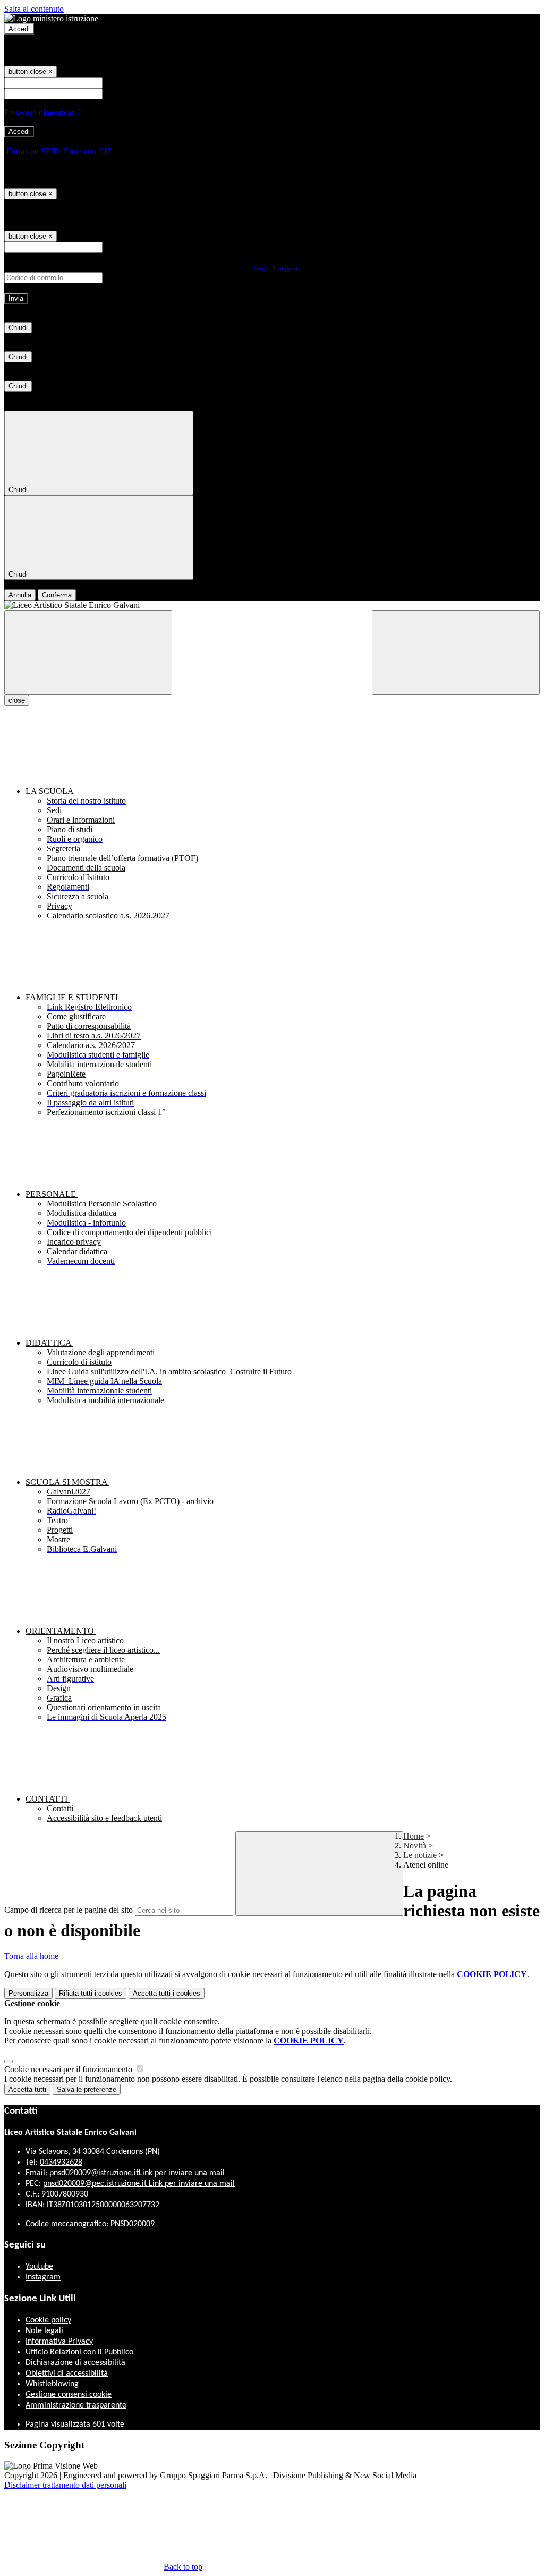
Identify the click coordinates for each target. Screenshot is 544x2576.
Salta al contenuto (34, 9)
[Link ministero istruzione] (51, 18)
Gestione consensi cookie (69, 2395)
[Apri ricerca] (456, 652)
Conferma (57, 595)
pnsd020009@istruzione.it (137, 2173)
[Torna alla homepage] (272, 605)
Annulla (20, 595)
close (17, 700)
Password (121, 93)
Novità (415, 1846)
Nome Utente (127, 82)
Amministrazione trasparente (76, 2405)
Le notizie (420, 1855)
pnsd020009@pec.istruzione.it (139, 2184)
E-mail (116, 247)
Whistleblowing (52, 2384)
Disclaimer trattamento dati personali (65, 2485)
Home (414, 1836)
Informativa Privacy (59, 2342)
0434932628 (61, 2163)
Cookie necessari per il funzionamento (69, 2069)
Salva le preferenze (87, 2089)
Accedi (19, 29)
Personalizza (28, 1993)
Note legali (44, 2331)
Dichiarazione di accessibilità (75, 2363)
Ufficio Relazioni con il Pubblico (79, 2352)
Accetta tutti (167, 1993)
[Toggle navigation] (88, 652)
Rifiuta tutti (91, 1993)
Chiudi (18, 328)
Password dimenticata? (42, 112)
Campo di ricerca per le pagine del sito (69, 1910)
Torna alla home (31, 1956)
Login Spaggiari (277, 268)
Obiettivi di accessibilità (67, 2374)
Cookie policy (48, 2320)
